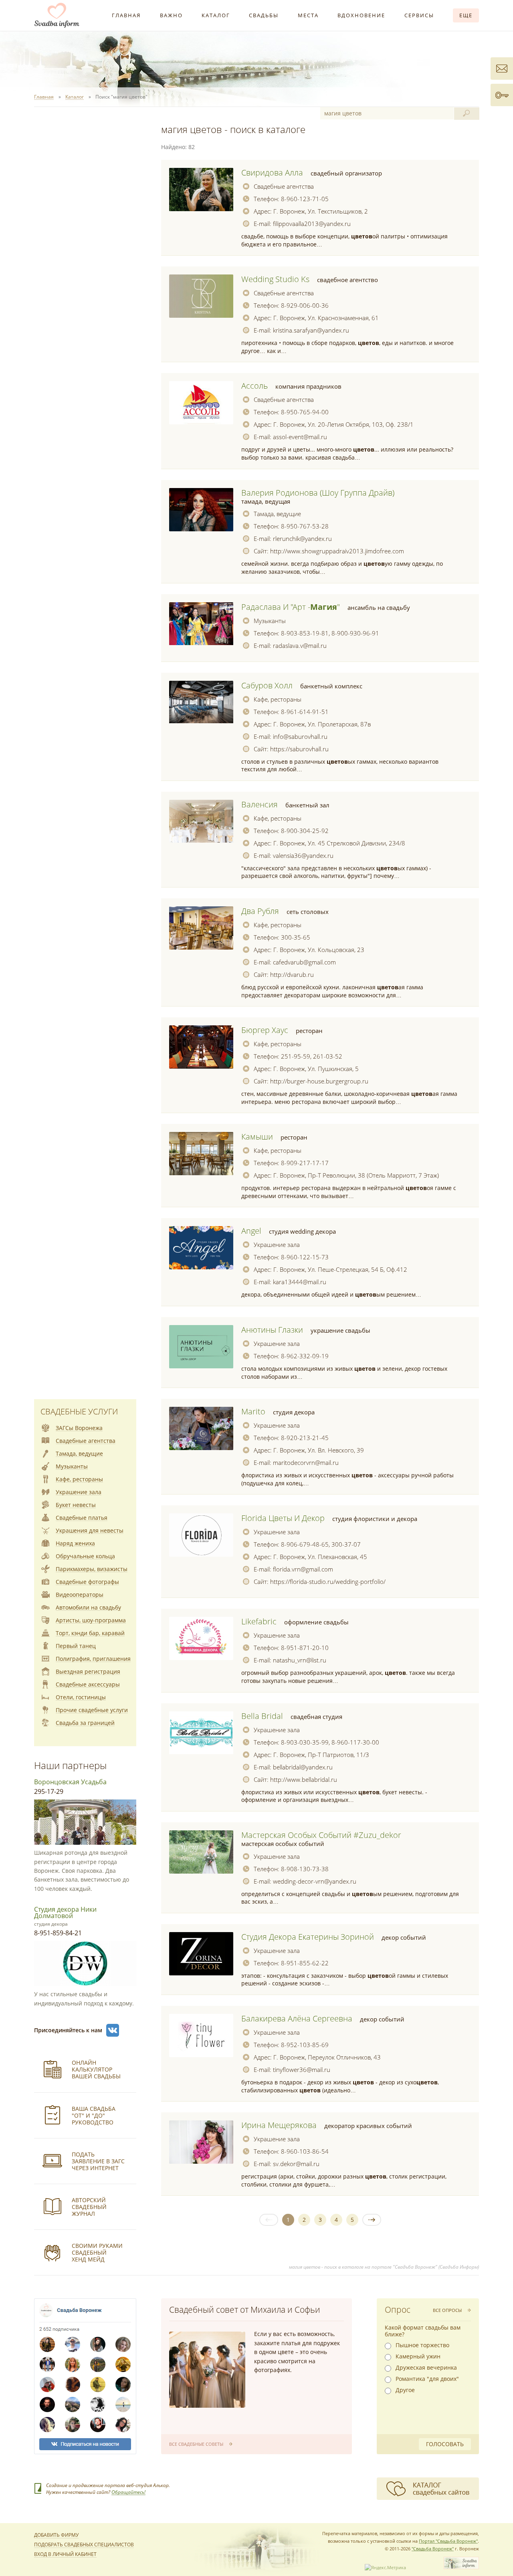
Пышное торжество (422, 2345)
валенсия (260, 804)
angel (251, 1231)
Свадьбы (264, 15)
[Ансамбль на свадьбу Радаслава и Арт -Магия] (201, 624)
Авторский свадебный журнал (89, 2207)
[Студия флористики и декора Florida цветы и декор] (201, 1535)
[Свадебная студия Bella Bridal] (201, 1733)
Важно (171, 15)
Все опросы (447, 2310)
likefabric (259, 1621)
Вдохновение (361, 15)
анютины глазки (272, 1330)
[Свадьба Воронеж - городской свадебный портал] (461, 2567)
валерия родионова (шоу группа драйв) (318, 493)
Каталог (216, 15)
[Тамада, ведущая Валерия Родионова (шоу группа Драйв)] (201, 510)
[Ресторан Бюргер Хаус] (201, 1047)
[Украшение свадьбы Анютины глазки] (201, 1347)
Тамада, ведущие (277, 514)
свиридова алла (272, 172)
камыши (257, 1137)
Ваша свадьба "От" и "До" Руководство (94, 2115)
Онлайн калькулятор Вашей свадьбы (96, 2069)
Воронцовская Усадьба (70, 1782)
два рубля (260, 911)
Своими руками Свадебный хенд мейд (97, 2252)
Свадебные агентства (284, 186)
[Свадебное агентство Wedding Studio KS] (201, 296)
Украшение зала (277, 1245)
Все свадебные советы (196, 2444)
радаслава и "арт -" (291, 607)
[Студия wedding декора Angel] (201, 1248)
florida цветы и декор (283, 1518)
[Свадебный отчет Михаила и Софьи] (207, 2370)
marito (253, 1411)
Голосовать (445, 2444)
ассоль (254, 386)
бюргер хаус (265, 1030)
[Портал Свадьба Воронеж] (57, 15)
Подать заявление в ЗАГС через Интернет (98, 2161)
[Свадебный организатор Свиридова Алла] (201, 190)
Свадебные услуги (79, 1411)
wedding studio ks (275, 279)
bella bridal (262, 1716)
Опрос (398, 2310)
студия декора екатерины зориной (308, 1937)
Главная (126, 15)
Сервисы (419, 15)
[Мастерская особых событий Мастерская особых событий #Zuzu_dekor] (201, 1852)
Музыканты (270, 621)
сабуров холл (267, 685)
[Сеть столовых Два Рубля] (201, 928)
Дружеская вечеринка (426, 2368)
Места (308, 15)
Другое (405, 2390)
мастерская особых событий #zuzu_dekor (321, 1835)
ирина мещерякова (279, 2125)
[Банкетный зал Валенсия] (201, 821)
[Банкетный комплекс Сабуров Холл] (201, 702)
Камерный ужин (418, 2356)
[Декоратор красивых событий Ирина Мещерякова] (201, 2142)
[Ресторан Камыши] (201, 1154)
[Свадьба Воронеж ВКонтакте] (113, 2030)
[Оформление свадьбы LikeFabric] (201, 1638)
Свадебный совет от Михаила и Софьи (245, 2310)
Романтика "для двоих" (427, 2379)
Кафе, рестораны (278, 699)
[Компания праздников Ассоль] (201, 403)
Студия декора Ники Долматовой (65, 1912)
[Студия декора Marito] (201, 1428)
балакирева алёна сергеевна (297, 2018)
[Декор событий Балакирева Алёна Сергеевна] (201, 2035)
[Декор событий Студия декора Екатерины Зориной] (201, 1954)
